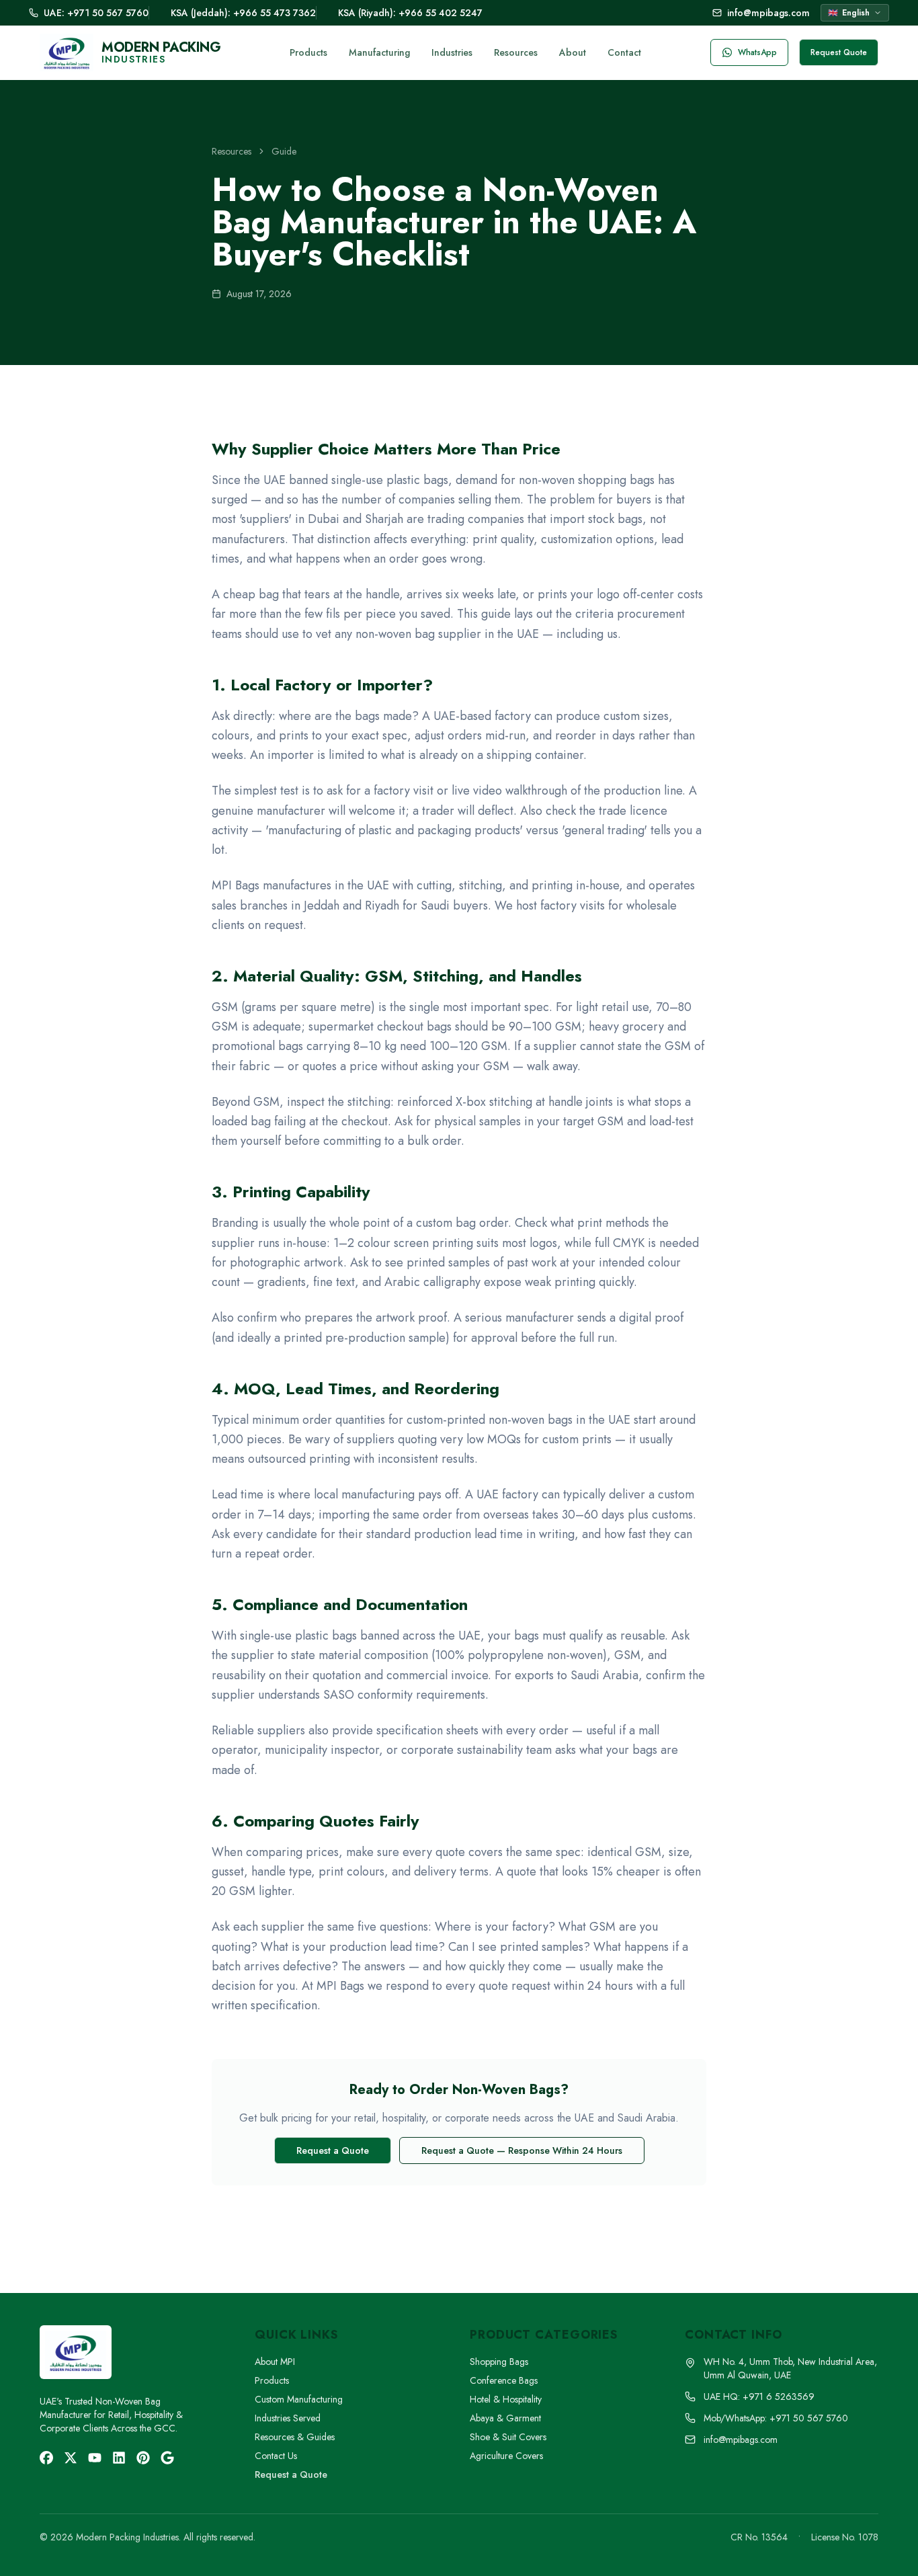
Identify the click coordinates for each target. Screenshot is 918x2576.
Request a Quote (333, 2150)
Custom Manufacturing (299, 2399)
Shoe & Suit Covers (508, 2437)
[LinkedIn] (119, 2458)
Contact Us (276, 2456)
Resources (516, 52)
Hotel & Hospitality (506, 2399)
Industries (452, 52)
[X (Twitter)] (71, 2458)
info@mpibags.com (768, 13)
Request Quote (839, 52)
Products (308, 52)
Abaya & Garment (505, 2418)
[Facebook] (46, 2458)
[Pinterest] (143, 2458)
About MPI (275, 2362)
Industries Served (288, 2418)
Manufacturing (379, 52)
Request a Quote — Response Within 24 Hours (522, 2150)
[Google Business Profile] (167, 2458)
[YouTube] (95, 2458)
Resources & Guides (295, 2437)
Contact (624, 52)
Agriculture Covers (506, 2456)
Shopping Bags (499, 2362)
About (573, 52)
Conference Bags (504, 2380)
